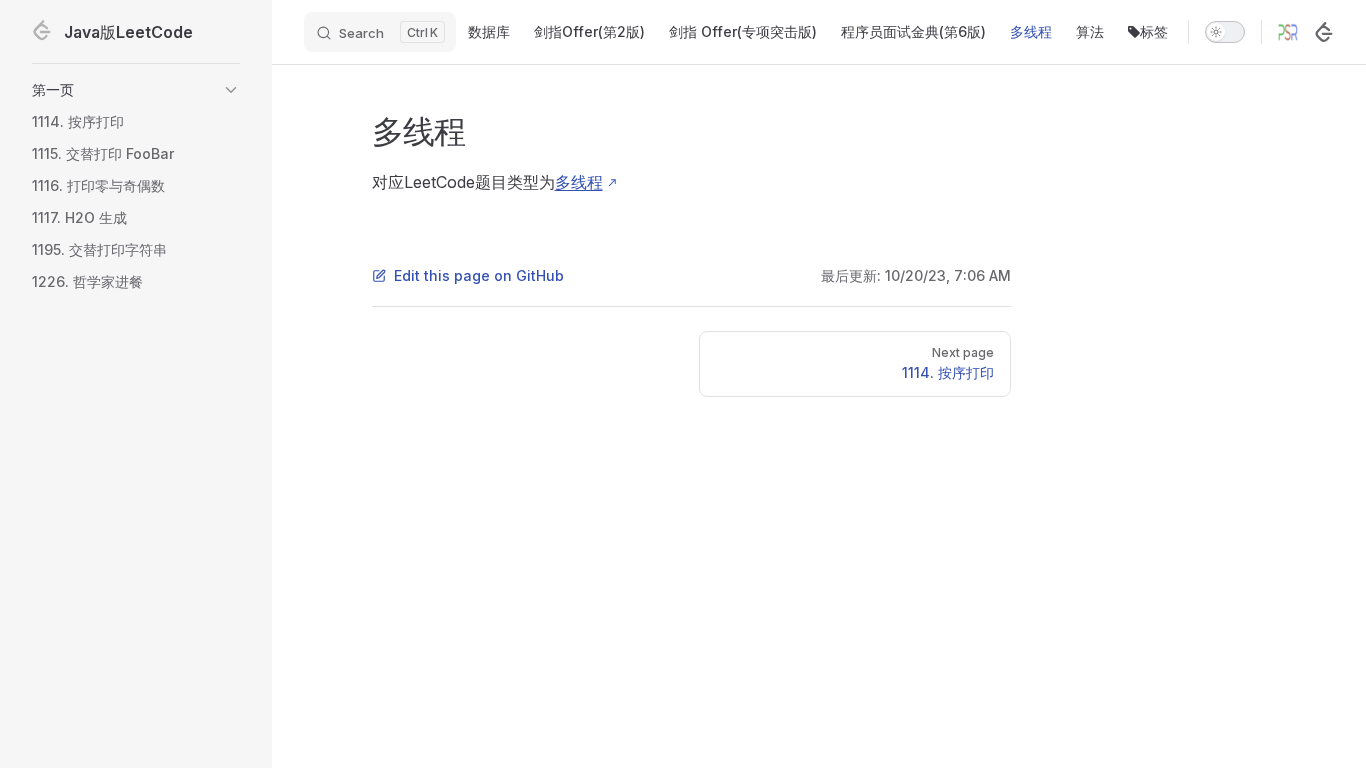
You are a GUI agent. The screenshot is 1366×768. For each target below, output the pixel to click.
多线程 (579, 182)
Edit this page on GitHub (479, 275)
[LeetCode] (1324, 32)
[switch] (1225, 32)
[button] (136, 90)
